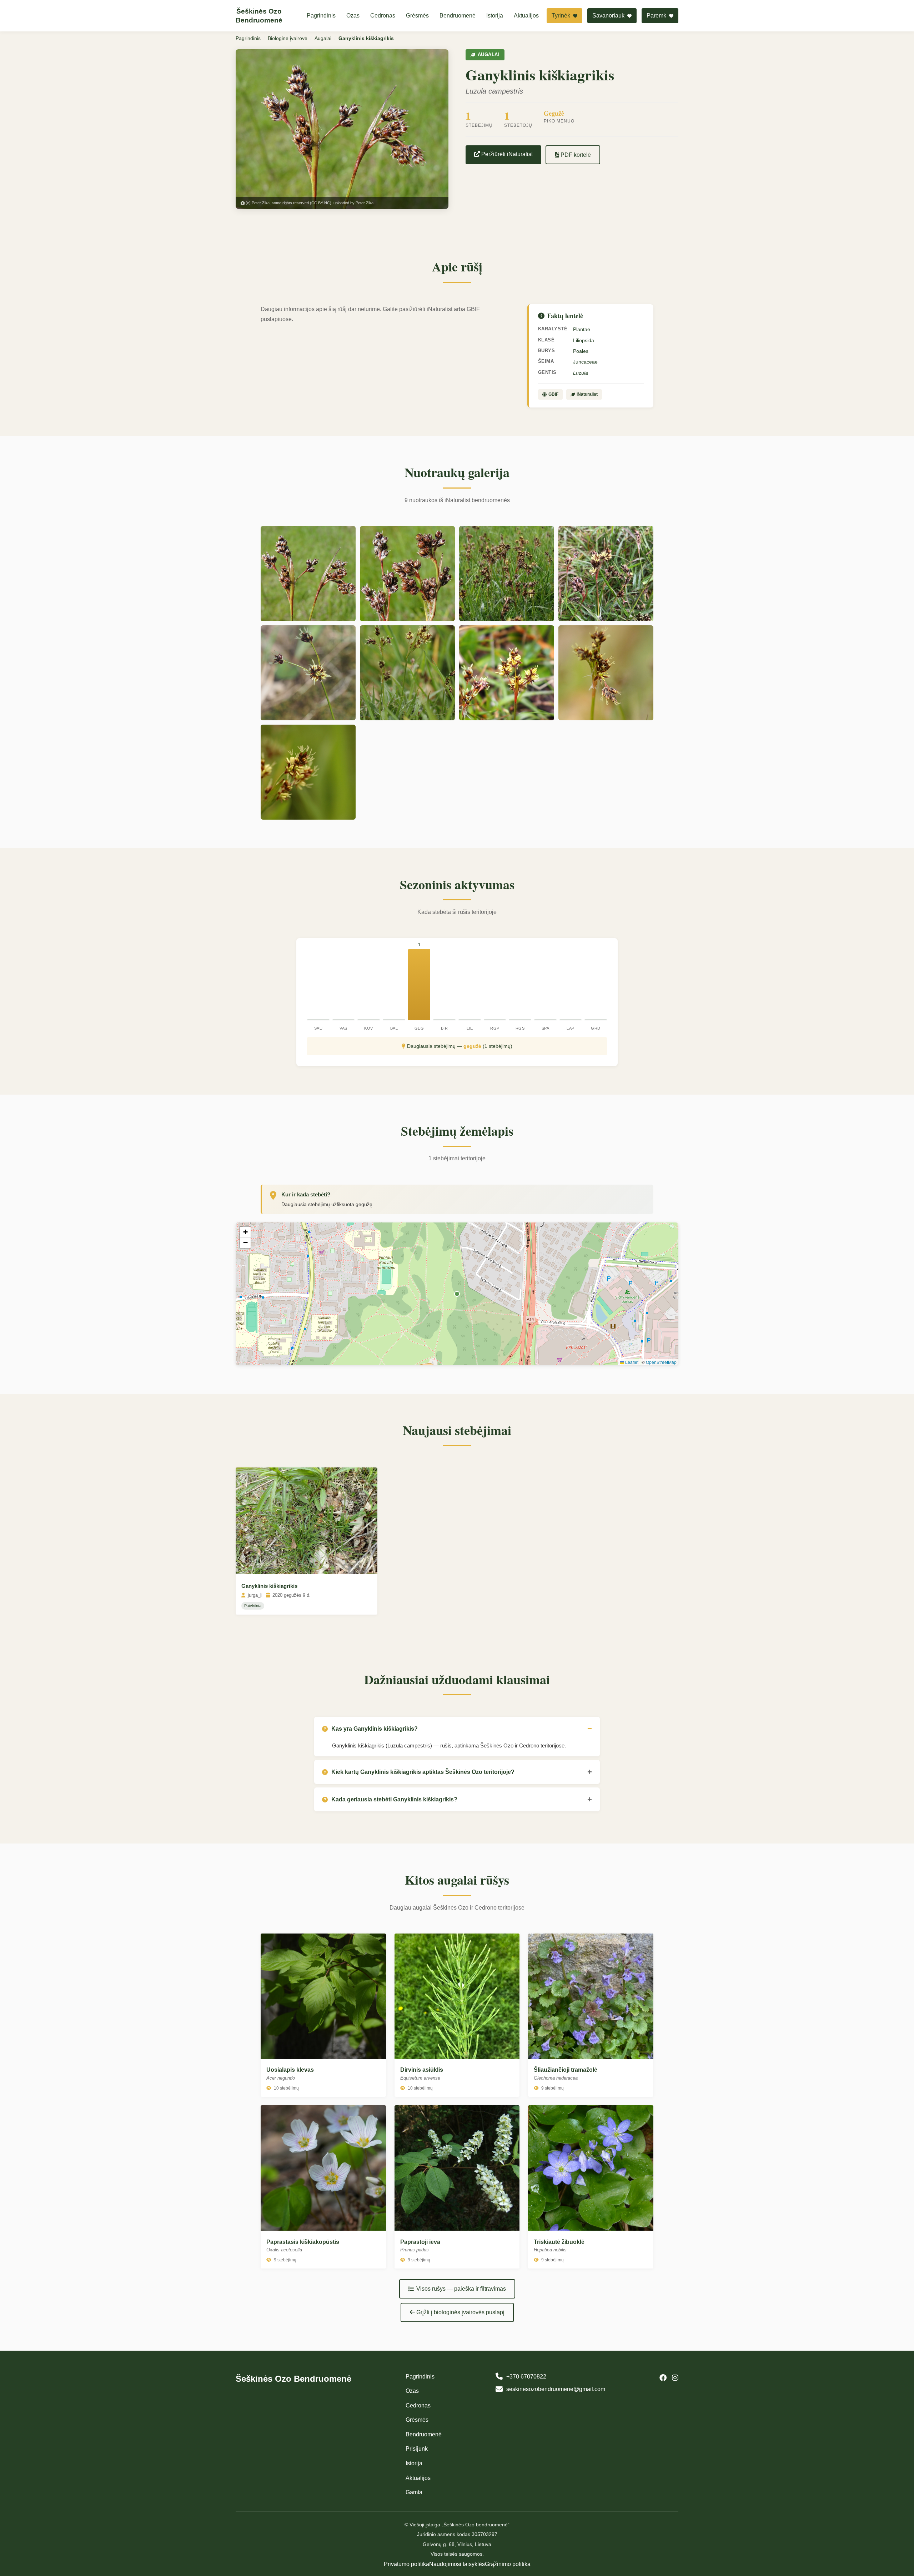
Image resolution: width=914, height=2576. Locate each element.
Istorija (495, 16)
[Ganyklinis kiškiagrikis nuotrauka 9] (308, 772)
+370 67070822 (526, 2377)
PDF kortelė (575, 155)
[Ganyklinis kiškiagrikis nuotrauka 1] (308, 574)
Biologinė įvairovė (288, 38)
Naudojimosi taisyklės (457, 2564)
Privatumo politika (406, 2564)
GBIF (553, 394)
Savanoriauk (609, 16)
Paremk (657, 16)
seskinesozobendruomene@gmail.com (556, 2389)
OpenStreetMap (661, 1362)
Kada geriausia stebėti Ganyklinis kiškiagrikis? (394, 1799)
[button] (245, 1232)
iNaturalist (587, 394)
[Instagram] (675, 2378)
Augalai (323, 38)
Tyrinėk (562, 16)
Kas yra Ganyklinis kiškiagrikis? (375, 1729)
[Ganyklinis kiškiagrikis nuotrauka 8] (606, 673)
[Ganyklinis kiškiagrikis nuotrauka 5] (308, 673)
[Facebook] (663, 2378)
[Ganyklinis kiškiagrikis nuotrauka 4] (606, 574)
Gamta (414, 2492)
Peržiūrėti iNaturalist (506, 154)
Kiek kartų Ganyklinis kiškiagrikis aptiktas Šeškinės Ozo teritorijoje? (423, 1772)
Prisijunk (417, 2449)
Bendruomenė (458, 16)
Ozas (353, 16)
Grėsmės (417, 16)
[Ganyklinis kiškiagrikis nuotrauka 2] (407, 574)
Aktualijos (526, 16)
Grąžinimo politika (508, 2564)
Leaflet (631, 1362)
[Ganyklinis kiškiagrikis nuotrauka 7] (507, 673)
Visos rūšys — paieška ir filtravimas (461, 2289)
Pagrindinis (321, 16)
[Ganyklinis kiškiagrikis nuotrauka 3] (507, 574)
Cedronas (383, 16)
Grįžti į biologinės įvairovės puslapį (460, 2312)
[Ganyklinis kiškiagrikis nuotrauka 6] (407, 673)
